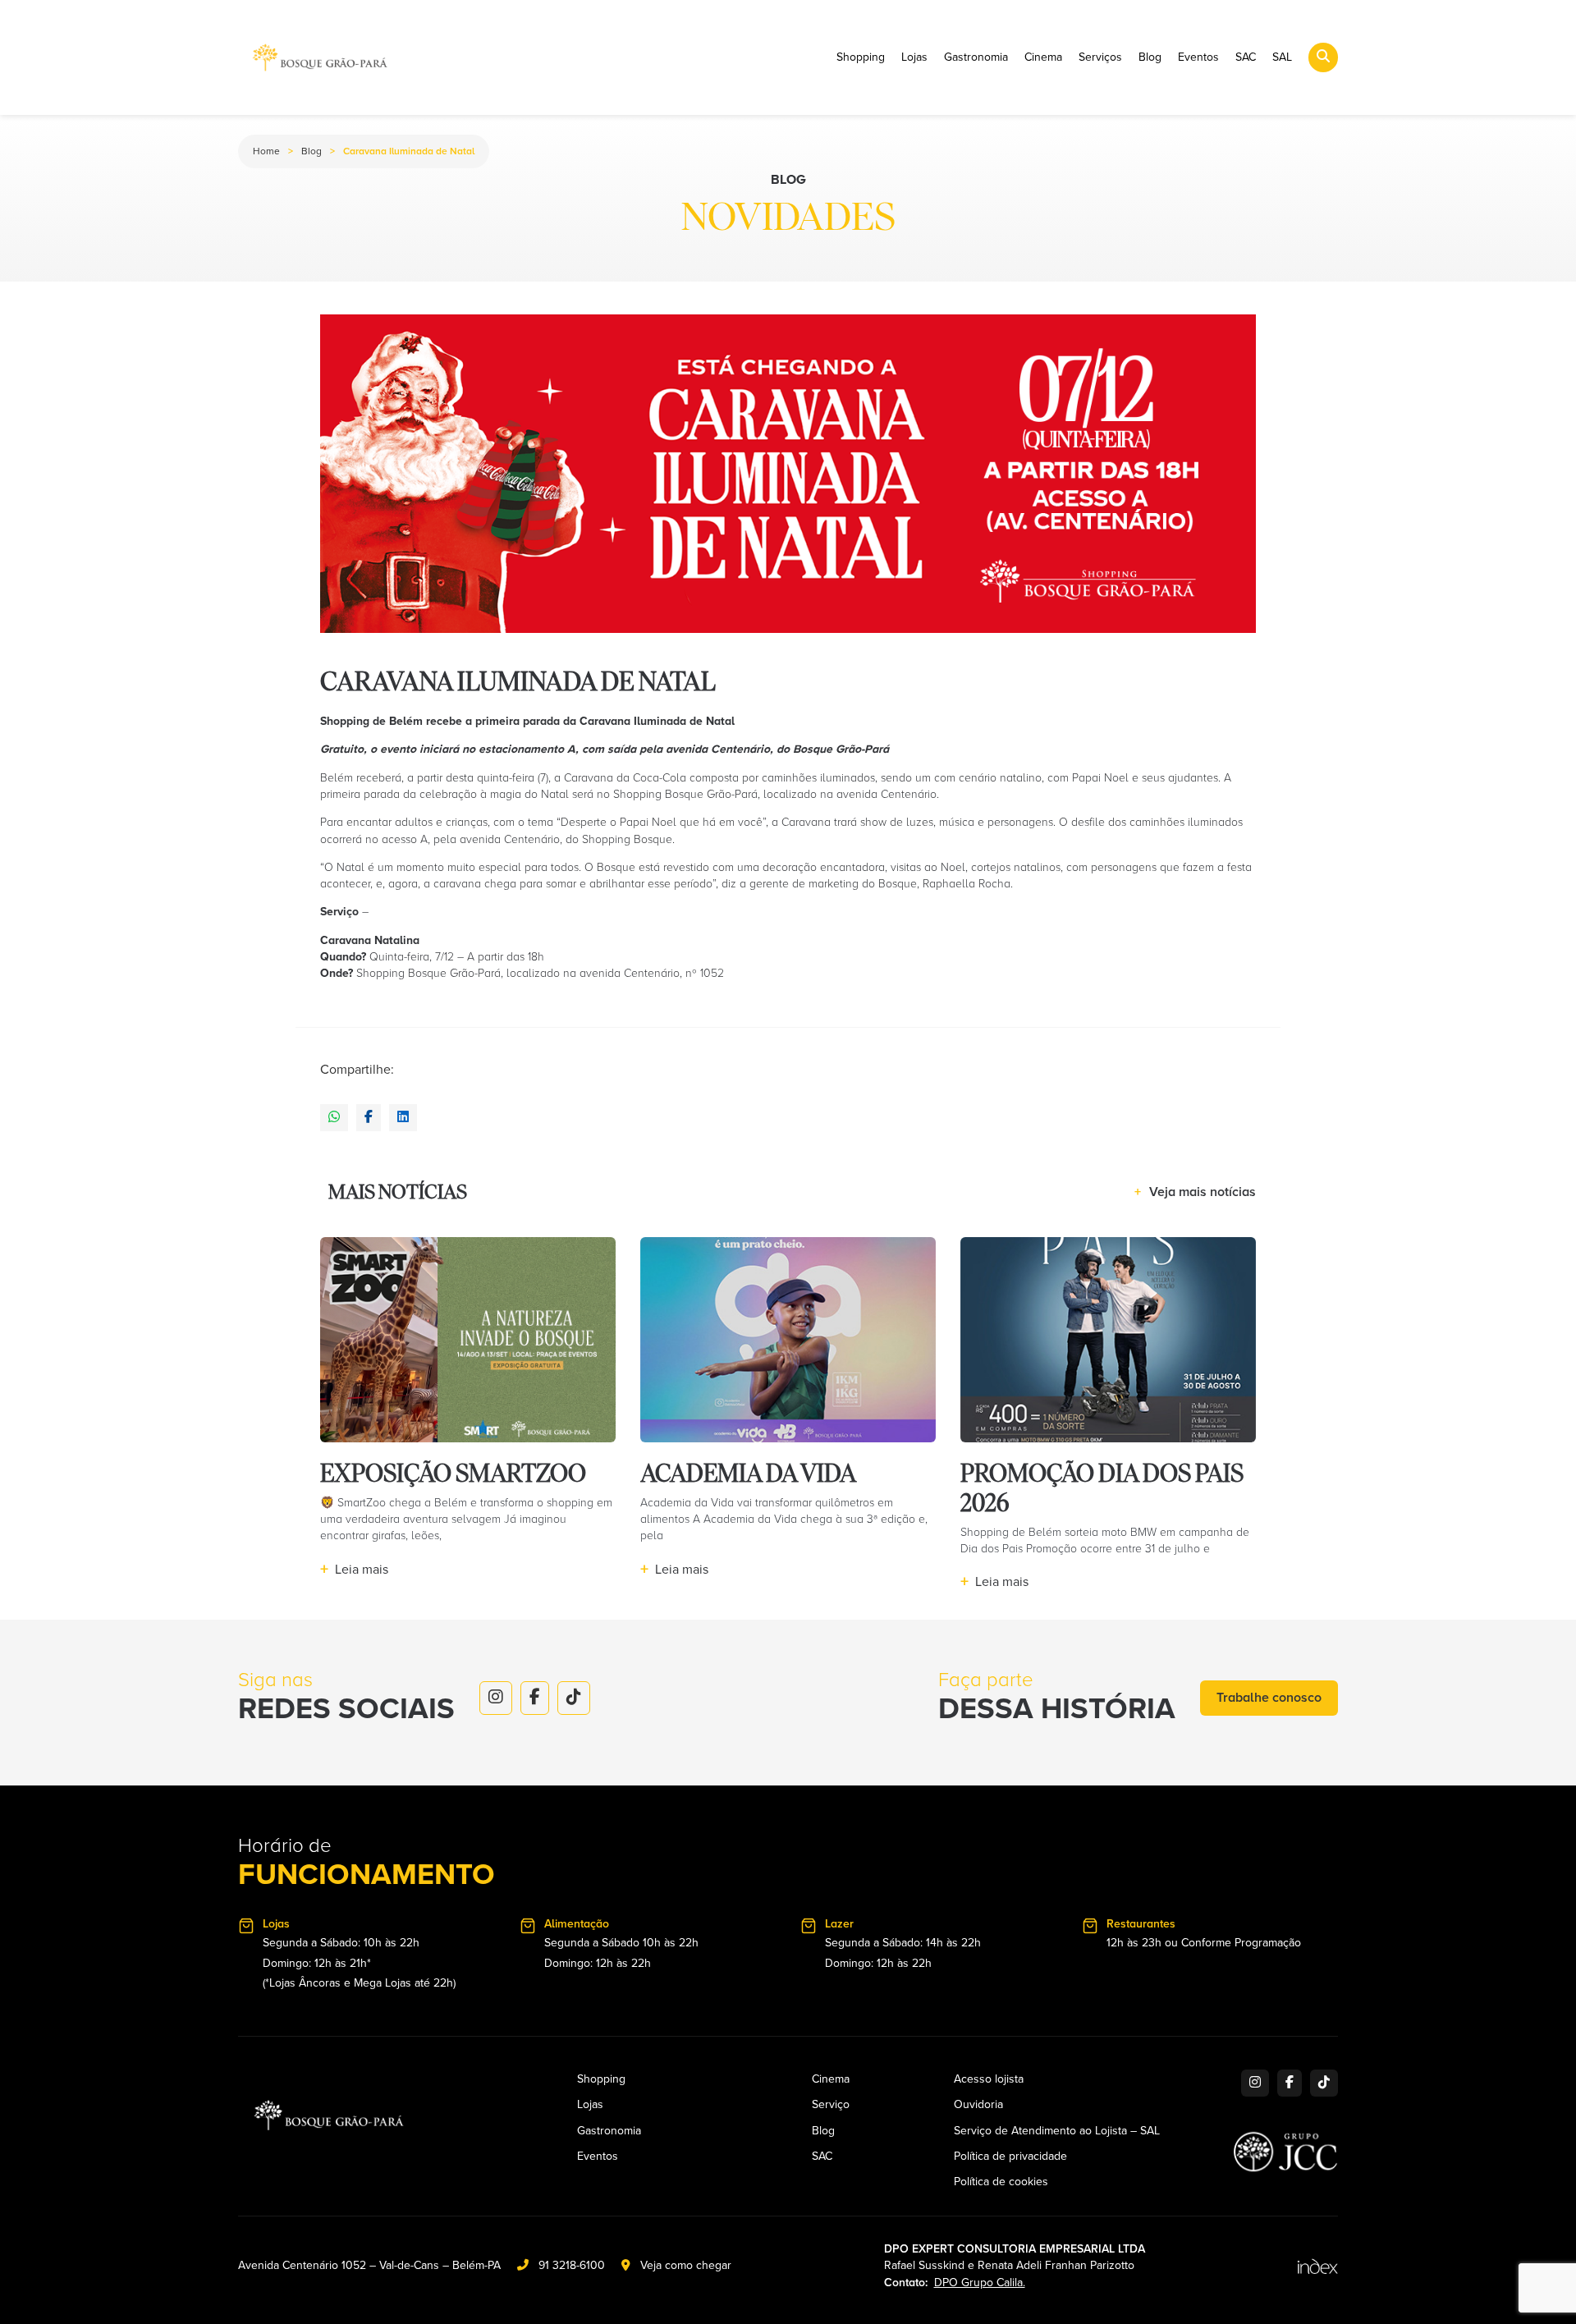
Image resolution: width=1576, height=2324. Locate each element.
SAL (1282, 57)
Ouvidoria (978, 2105)
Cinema (1043, 57)
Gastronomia (976, 57)
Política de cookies (1001, 2182)
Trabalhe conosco (1269, 1698)
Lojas (914, 57)
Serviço (831, 2105)
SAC (1246, 57)
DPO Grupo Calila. (980, 2283)
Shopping (861, 57)
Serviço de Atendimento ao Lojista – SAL (1057, 2131)
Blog (1150, 57)
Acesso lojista (989, 2079)
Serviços (1100, 57)
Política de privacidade (1010, 2157)
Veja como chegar (686, 2265)
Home (266, 151)
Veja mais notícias (1195, 1192)
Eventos (1198, 57)
